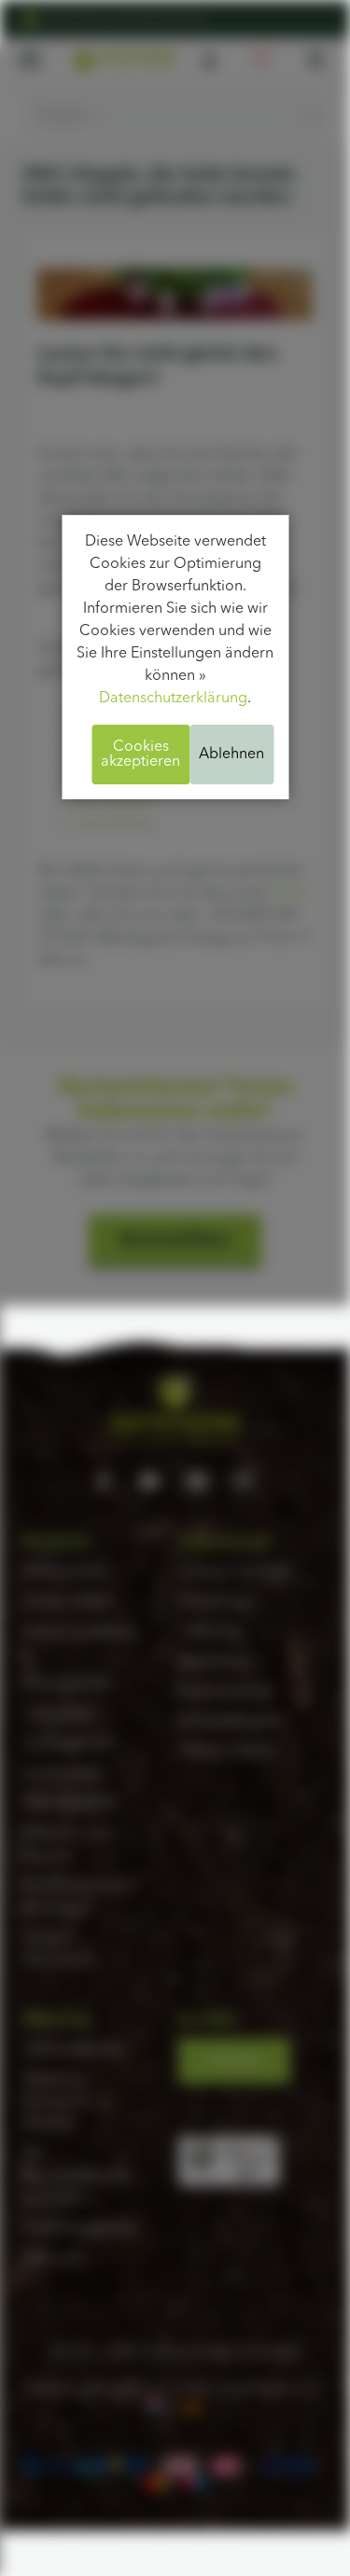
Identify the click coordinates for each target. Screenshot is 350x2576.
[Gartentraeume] (195, 2404)
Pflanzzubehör (70, 1804)
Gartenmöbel (68, 1602)
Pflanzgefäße (67, 1684)
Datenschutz (127, 2389)
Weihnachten (67, 1572)
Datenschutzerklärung (173, 699)
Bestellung (214, 1602)
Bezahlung (214, 1662)
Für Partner (112, 800)
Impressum (59, 2389)
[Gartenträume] (125, 60)
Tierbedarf (58, 1714)
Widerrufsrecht (266, 2389)
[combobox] (175, 116)
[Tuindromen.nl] (156, 2404)
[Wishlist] (261, 60)
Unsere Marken (74, 2050)
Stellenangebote (78, 2229)
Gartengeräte (68, 1744)
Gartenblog (114, 824)
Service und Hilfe (235, 1572)
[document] (175, 658)
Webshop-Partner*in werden (57, 2102)
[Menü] (269, 2147)
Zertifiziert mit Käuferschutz (125, 19)
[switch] (249, 2174)
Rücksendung (224, 1692)
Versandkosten (228, 1722)
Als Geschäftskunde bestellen (77, 2177)
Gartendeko (63, 1774)
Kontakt (234, 2061)
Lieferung (210, 1632)
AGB (192, 2389)
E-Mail (291, 893)
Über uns (53, 2259)
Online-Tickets (226, 1752)
